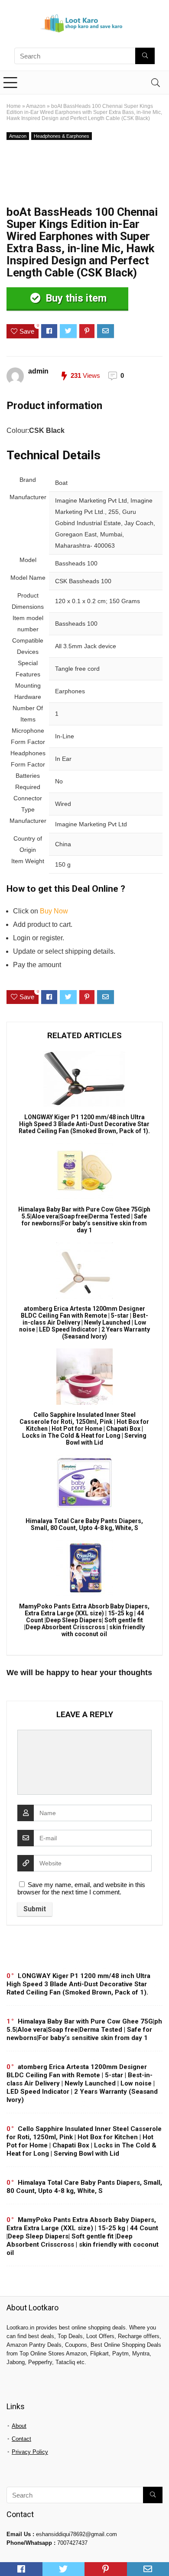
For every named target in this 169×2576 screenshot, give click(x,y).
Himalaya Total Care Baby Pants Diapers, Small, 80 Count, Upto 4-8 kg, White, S (84, 1524)
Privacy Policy (30, 2452)
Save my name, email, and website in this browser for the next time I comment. (81, 1888)
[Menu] (10, 83)
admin (38, 371)
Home (14, 106)
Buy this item (75, 298)
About (19, 2426)
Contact (21, 2439)
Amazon (36, 106)
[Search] (156, 83)
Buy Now (54, 911)
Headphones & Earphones (62, 136)
